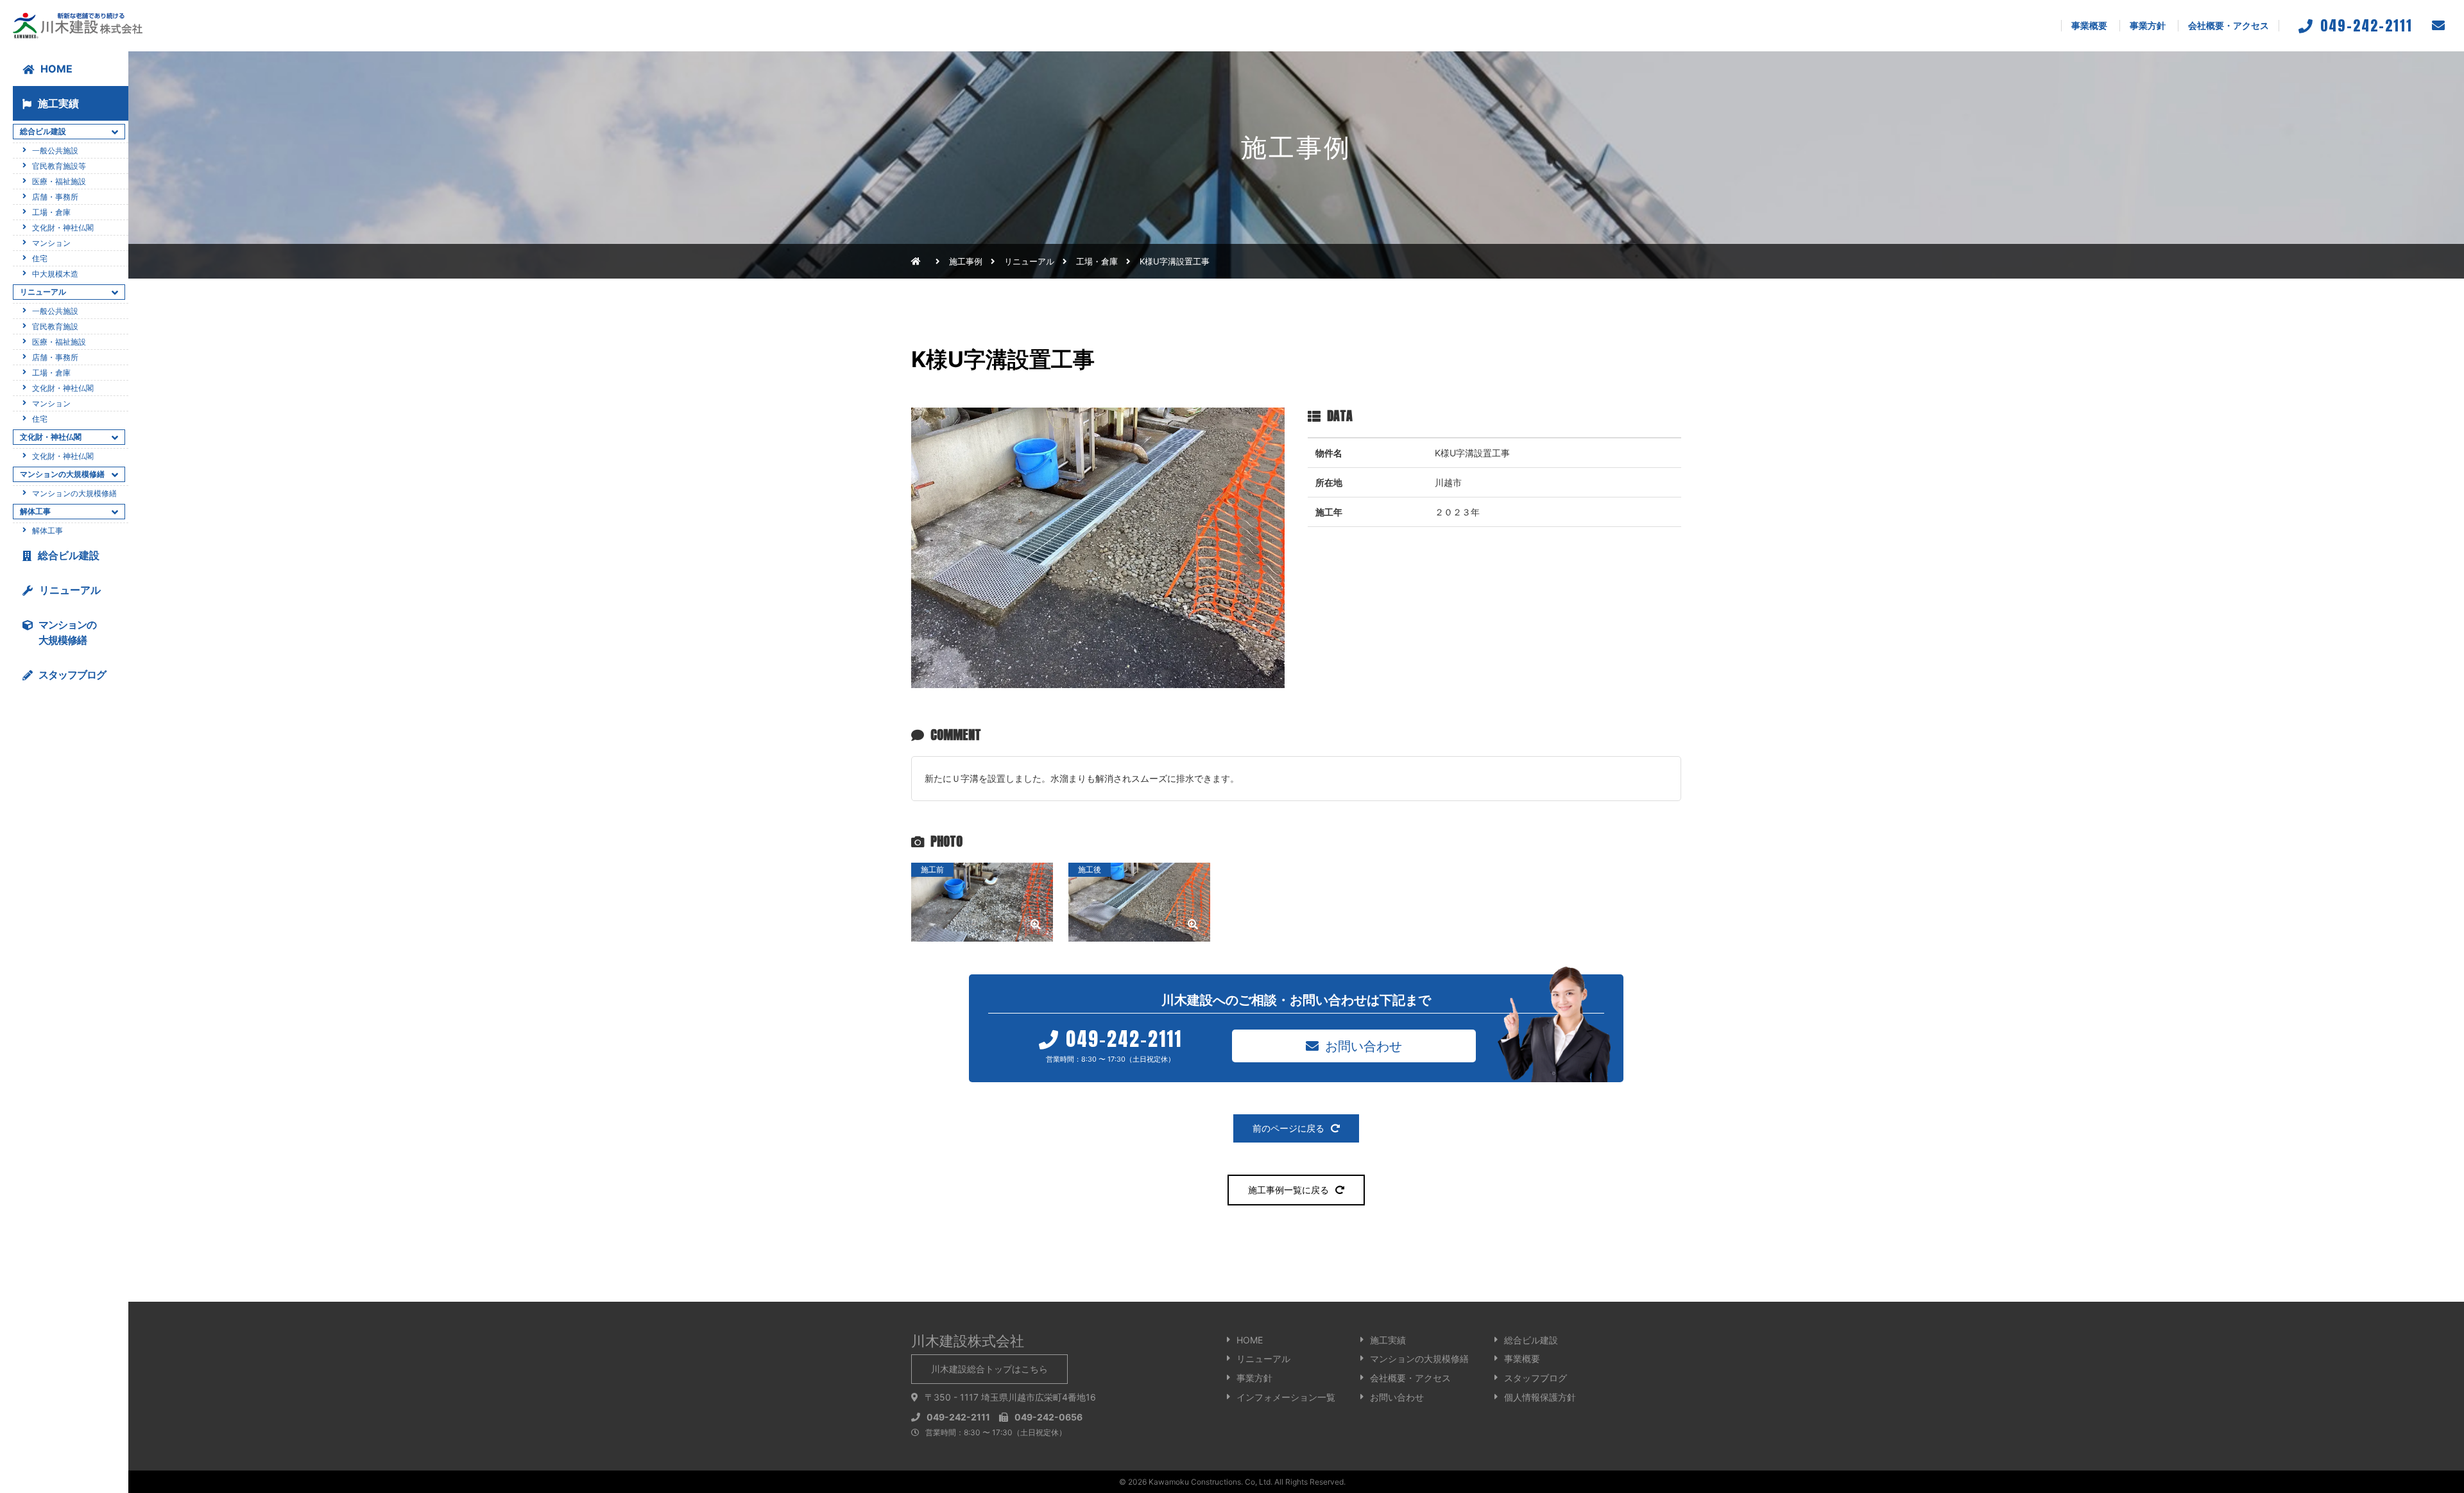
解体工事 (47, 531)
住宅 (40, 258)
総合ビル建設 (69, 555)
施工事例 (966, 261)
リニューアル (70, 590)
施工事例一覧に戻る (1288, 1190)
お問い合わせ (1364, 1045)
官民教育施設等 (59, 166)
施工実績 (58, 103)
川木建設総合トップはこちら (989, 1369)
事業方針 (2148, 25)
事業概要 (2089, 25)
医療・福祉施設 (59, 181)
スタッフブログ (1536, 1378)
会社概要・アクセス (2229, 25)
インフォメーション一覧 (1286, 1397)
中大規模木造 (55, 274)
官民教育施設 (55, 326)
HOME (56, 69)
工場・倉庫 (1097, 261)
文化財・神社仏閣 (63, 228)
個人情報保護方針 (1540, 1397)
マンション (51, 243)
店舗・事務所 (55, 197)
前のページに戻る (1288, 1128)
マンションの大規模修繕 (74, 493)
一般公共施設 (55, 151)
